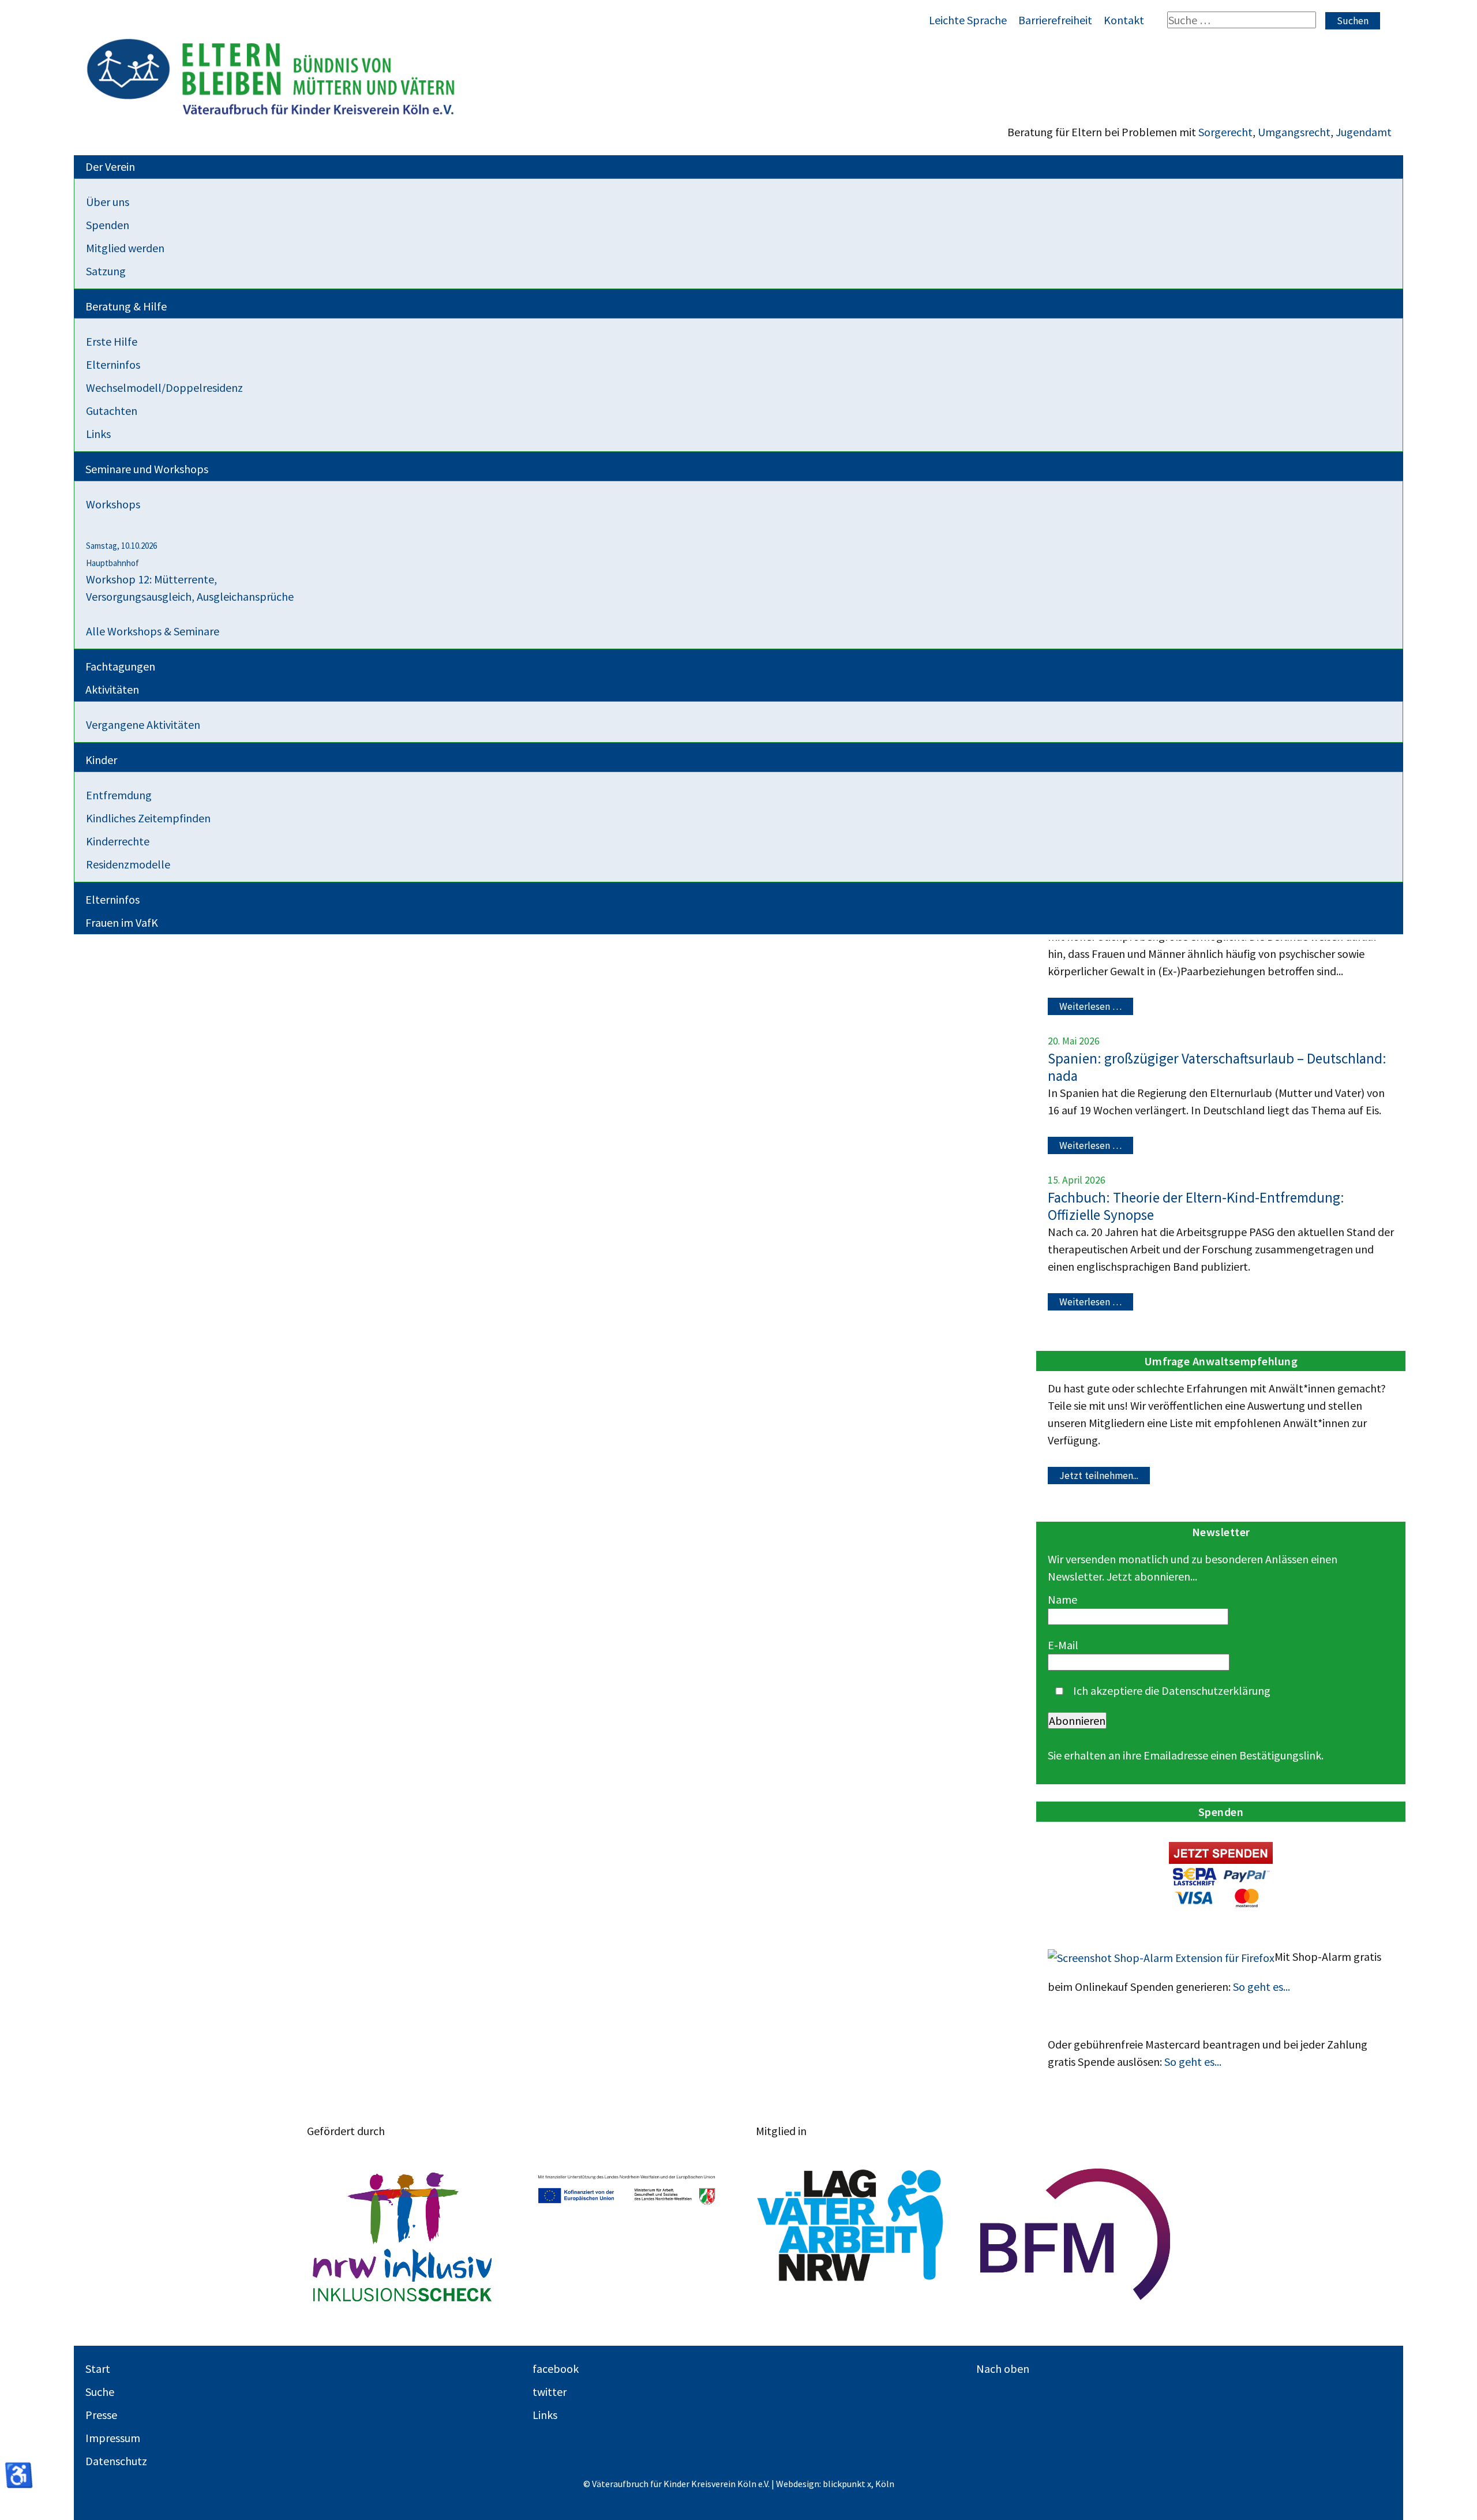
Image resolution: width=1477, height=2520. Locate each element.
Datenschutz (116, 2461)
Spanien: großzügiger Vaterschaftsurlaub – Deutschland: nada (1217, 1067)
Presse (101, 2415)
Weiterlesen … (1090, 1006)
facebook (556, 2369)
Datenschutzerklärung (1216, 1690)
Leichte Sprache (968, 20)
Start (98, 2369)
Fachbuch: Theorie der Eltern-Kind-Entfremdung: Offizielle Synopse (1196, 1206)
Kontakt (1124, 20)
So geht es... (1262, 1987)
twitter (550, 2392)
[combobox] (1242, 20)
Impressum (113, 2438)
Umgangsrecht (1294, 132)
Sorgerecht (1225, 132)
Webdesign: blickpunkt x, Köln (835, 2484)
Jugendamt (1364, 132)
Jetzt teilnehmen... (1099, 1476)
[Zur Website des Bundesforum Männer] (1075, 2234)
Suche (100, 2392)
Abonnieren (1077, 1720)
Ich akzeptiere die (1171, 1690)
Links (545, 2415)
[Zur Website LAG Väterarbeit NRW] (851, 2234)
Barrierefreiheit (1055, 20)
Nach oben (1003, 2369)
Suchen (1353, 21)
